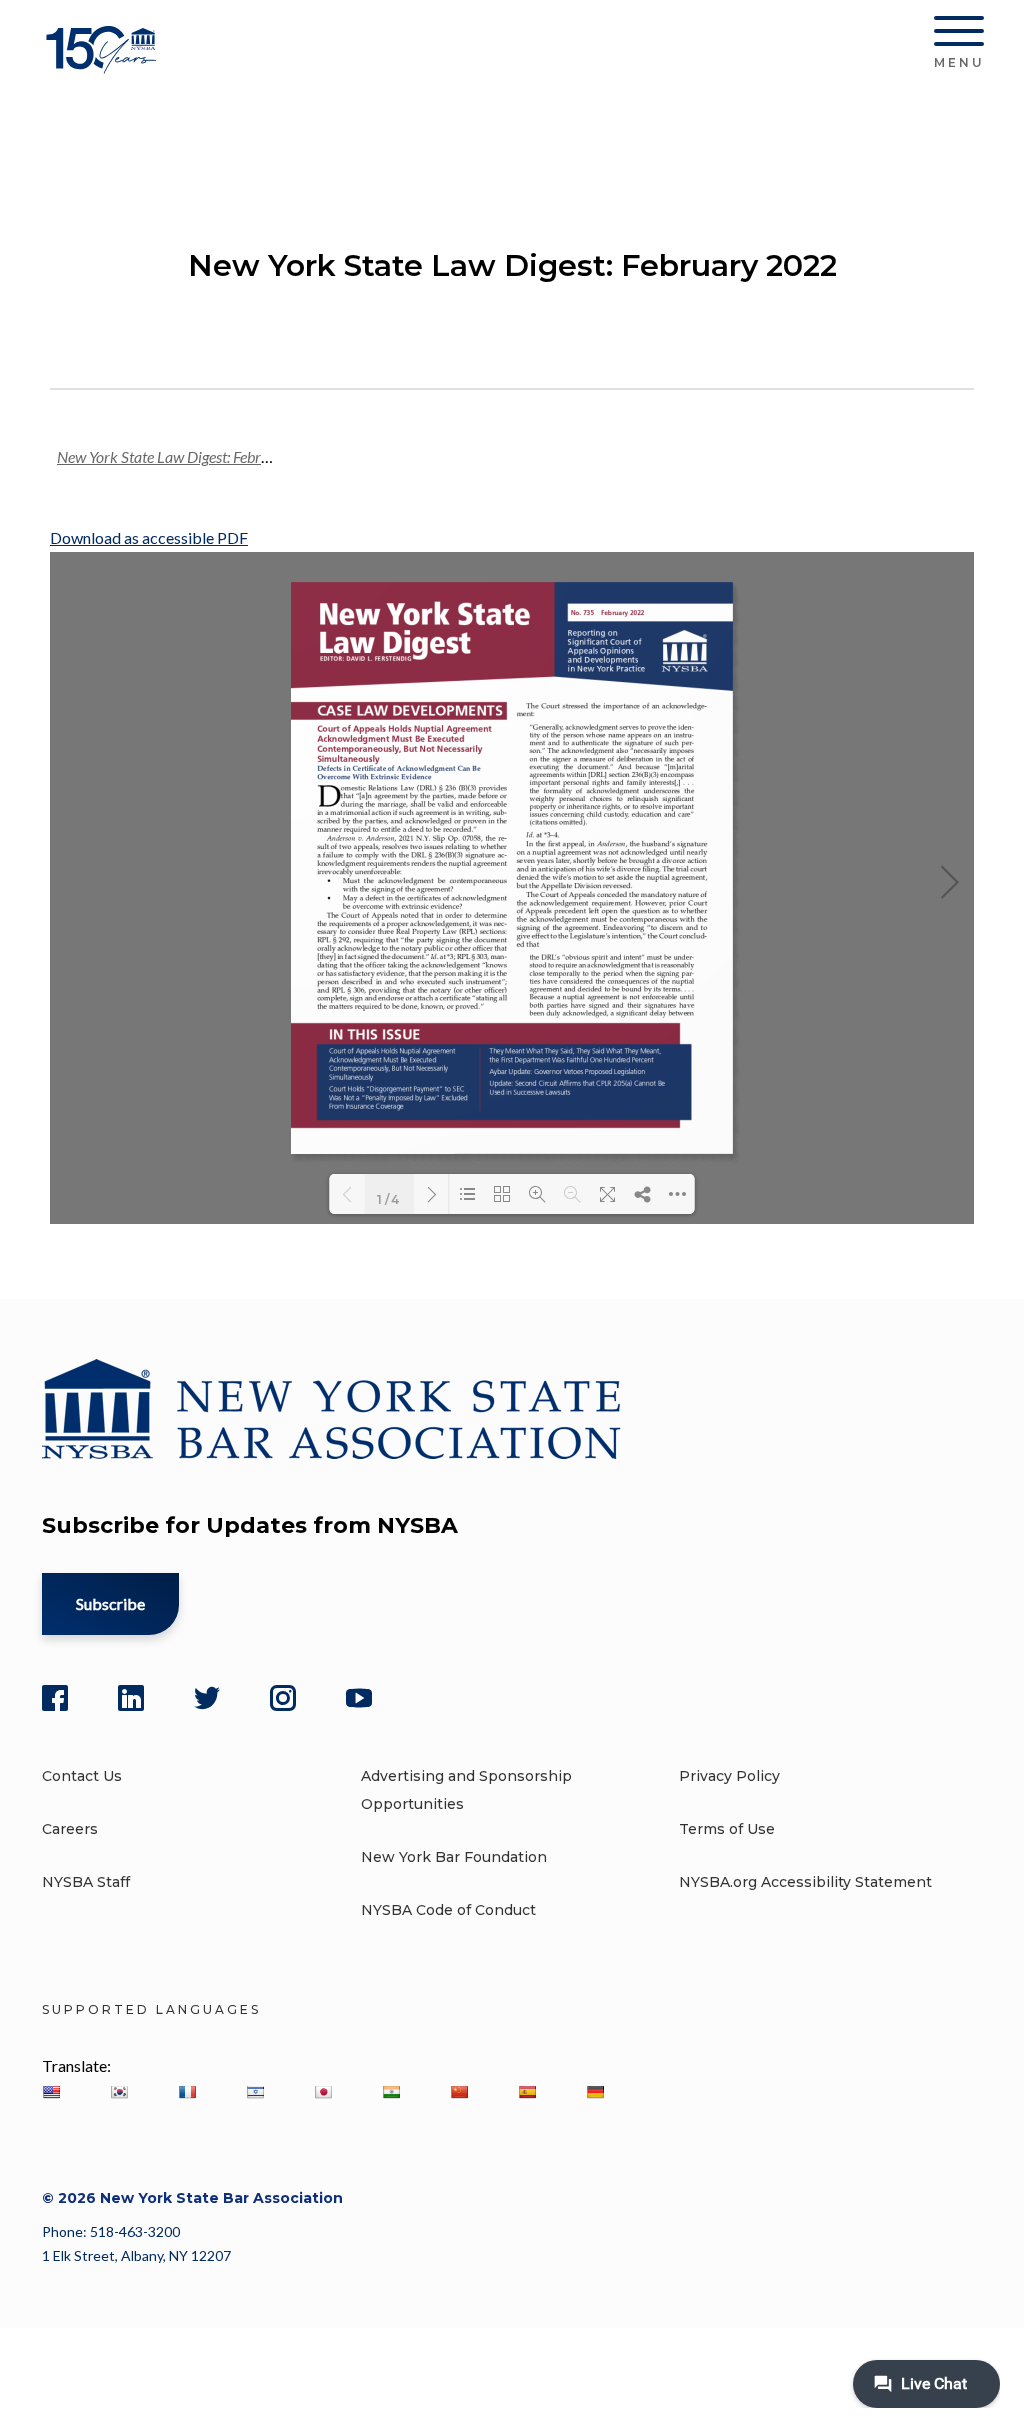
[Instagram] (283, 1698)
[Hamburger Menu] (959, 35)
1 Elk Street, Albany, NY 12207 (136, 2255)
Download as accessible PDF (149, 537)
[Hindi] (391, 2092)
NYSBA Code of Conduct (448, 1910)
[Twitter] (207, 1698)
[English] (51, 2092)
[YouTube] (359, 1698)
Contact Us (82, 1776)
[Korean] (119, 2092)
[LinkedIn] (131, 1698)
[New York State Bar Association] (104, 64)
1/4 (389, 1198)
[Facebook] (55, 1698)
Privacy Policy (729, 1776)
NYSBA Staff (86, 1882)
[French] (187, 2092)
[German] (595, 2092)
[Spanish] (527, 2092)
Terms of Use (727, 1829)
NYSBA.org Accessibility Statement (805, 1882)
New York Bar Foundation (454, 1857)
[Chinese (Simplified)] (459, 2092)
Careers (70, 1829)
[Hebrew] (255, 2092)
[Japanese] (323, 2092)
